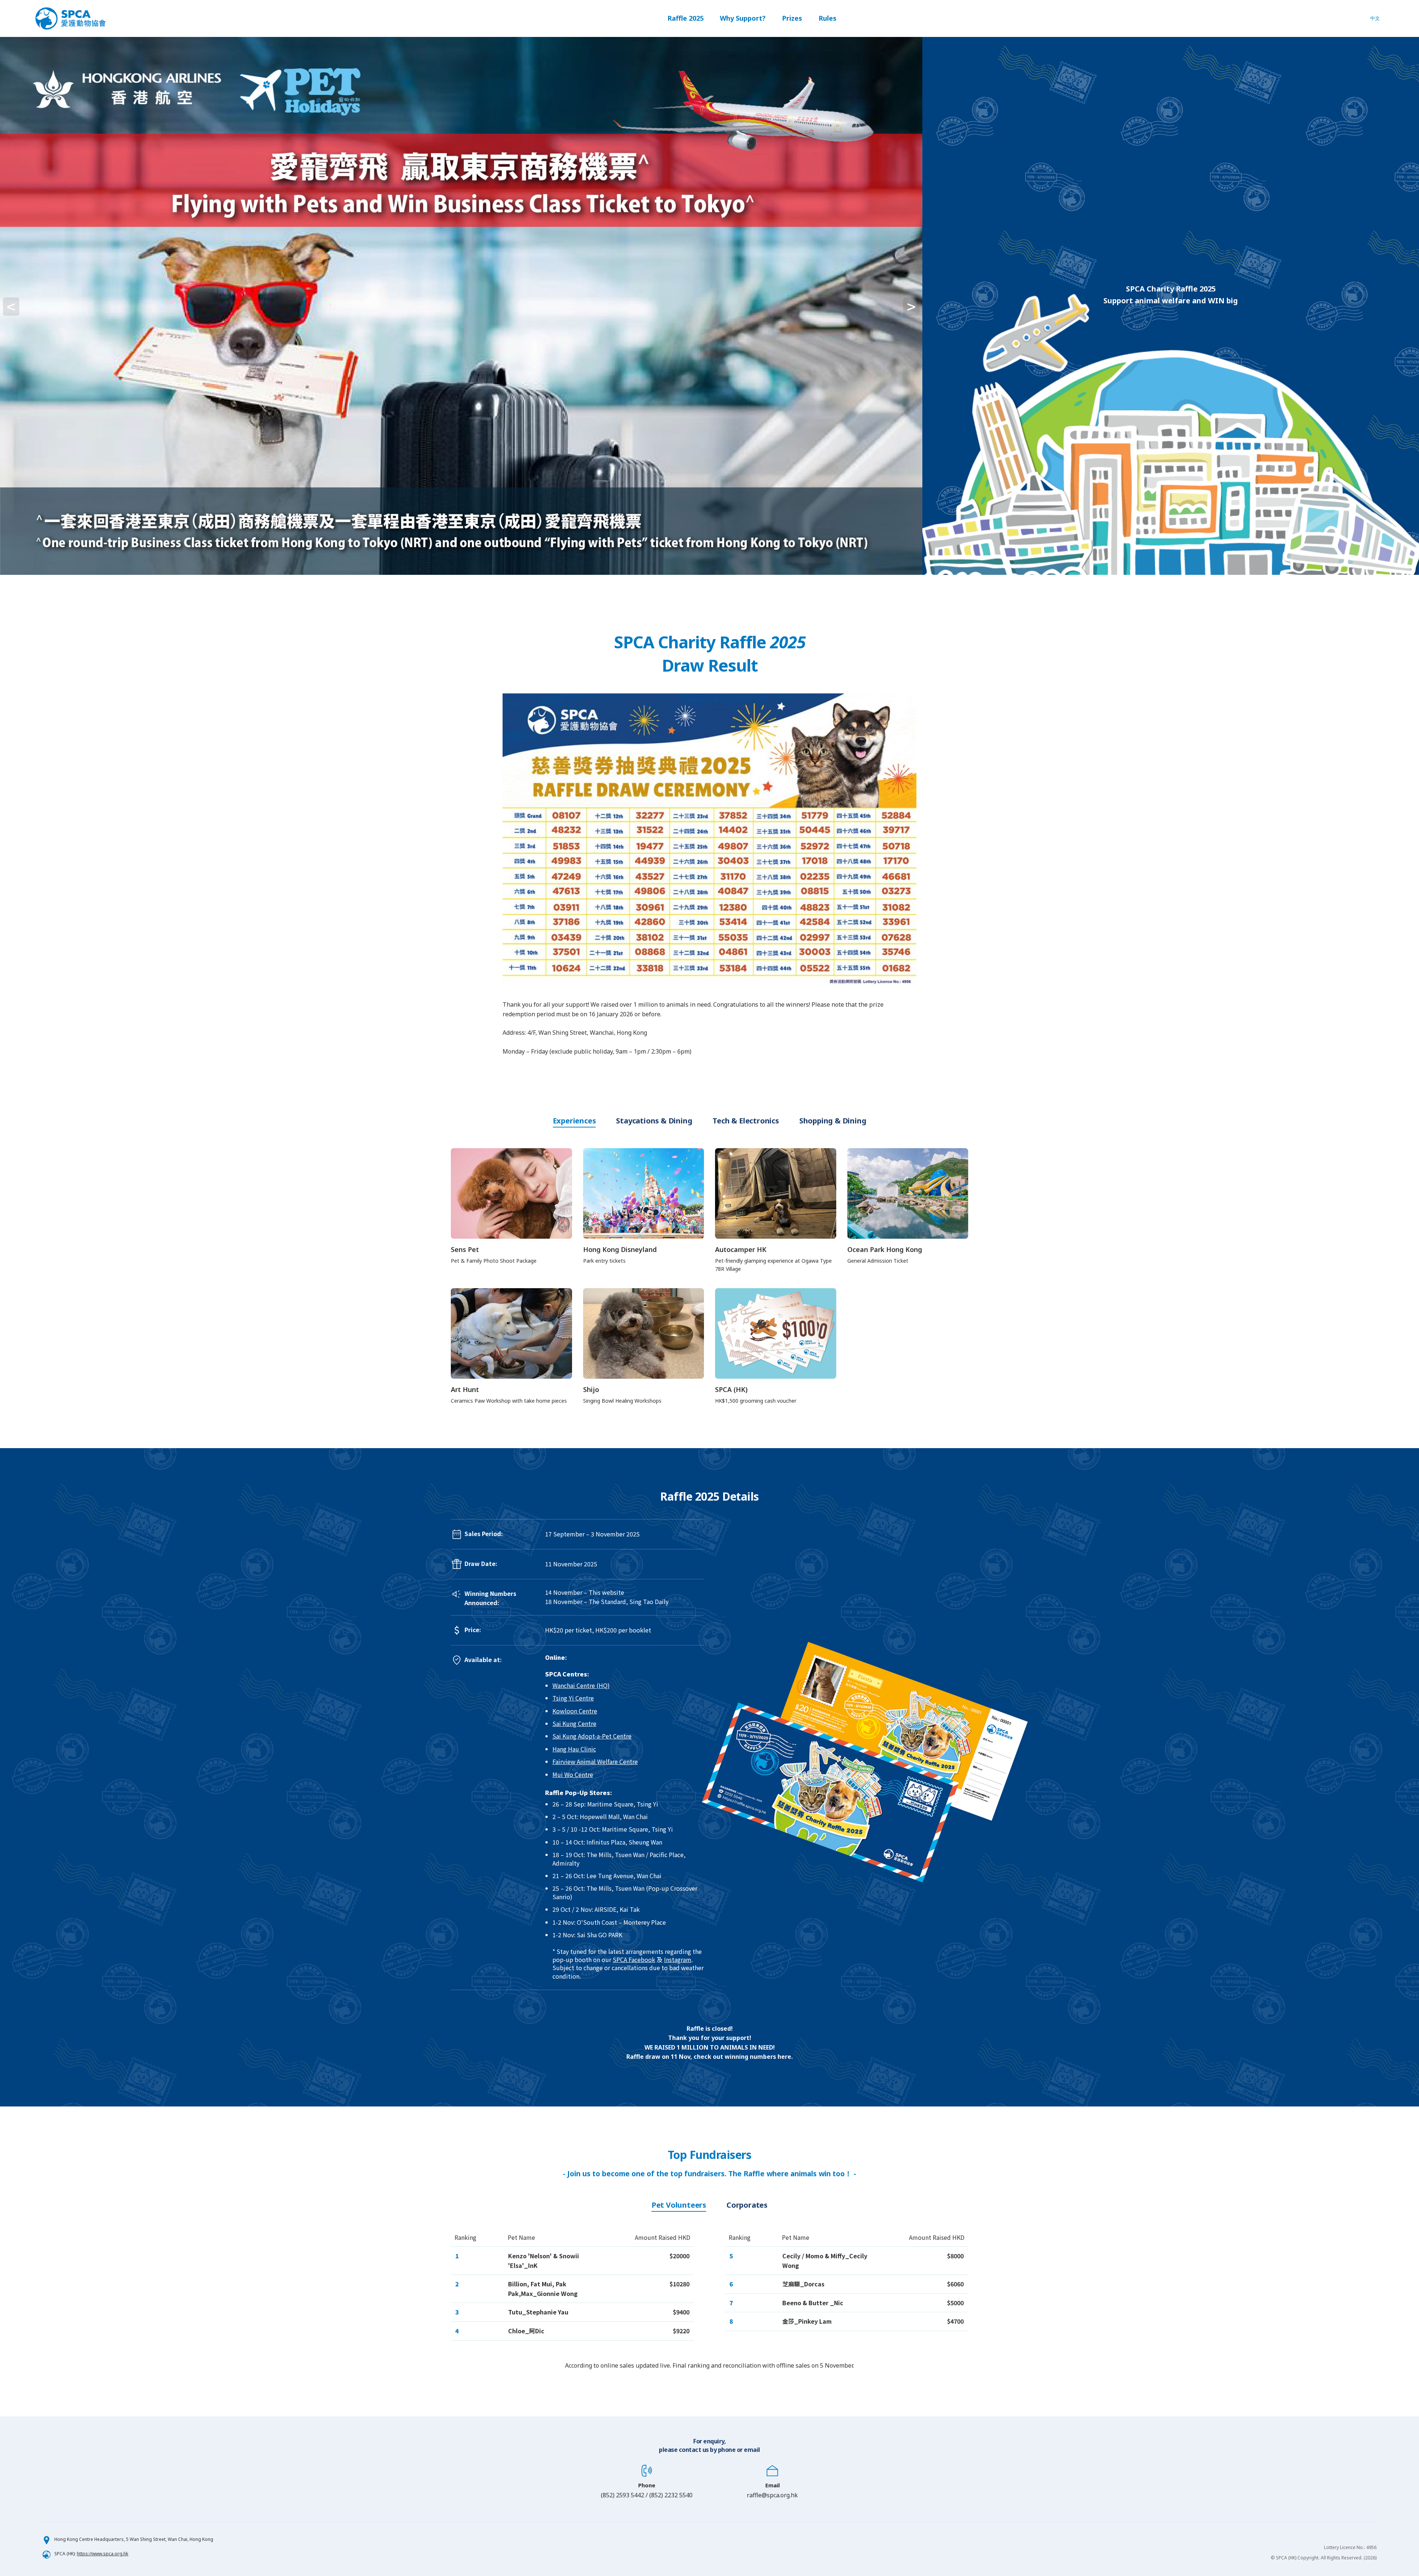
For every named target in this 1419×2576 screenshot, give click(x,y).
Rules (828, 18)
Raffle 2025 (685, 18)
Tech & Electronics (746, 1121)
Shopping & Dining (833, 1121)
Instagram (678, 1959)
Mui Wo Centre (573, 1774)
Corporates (747, 2205)
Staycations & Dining (654, 1121)
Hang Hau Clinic (574, 1749)
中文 (1375, 18)
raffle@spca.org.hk (772, 2495)
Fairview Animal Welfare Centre (595, 1761)
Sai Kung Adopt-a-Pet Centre (592, 1736)
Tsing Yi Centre (573, 1698)
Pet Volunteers (679, 2205)
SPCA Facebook (634, 1959)
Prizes (792, 18)
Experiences (574, 1121)
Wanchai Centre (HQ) (581, 1685)
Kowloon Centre (575, 1711)
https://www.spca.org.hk (103, 2554)
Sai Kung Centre (574, 1723)
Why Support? (743, 18)
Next (929, 306)
